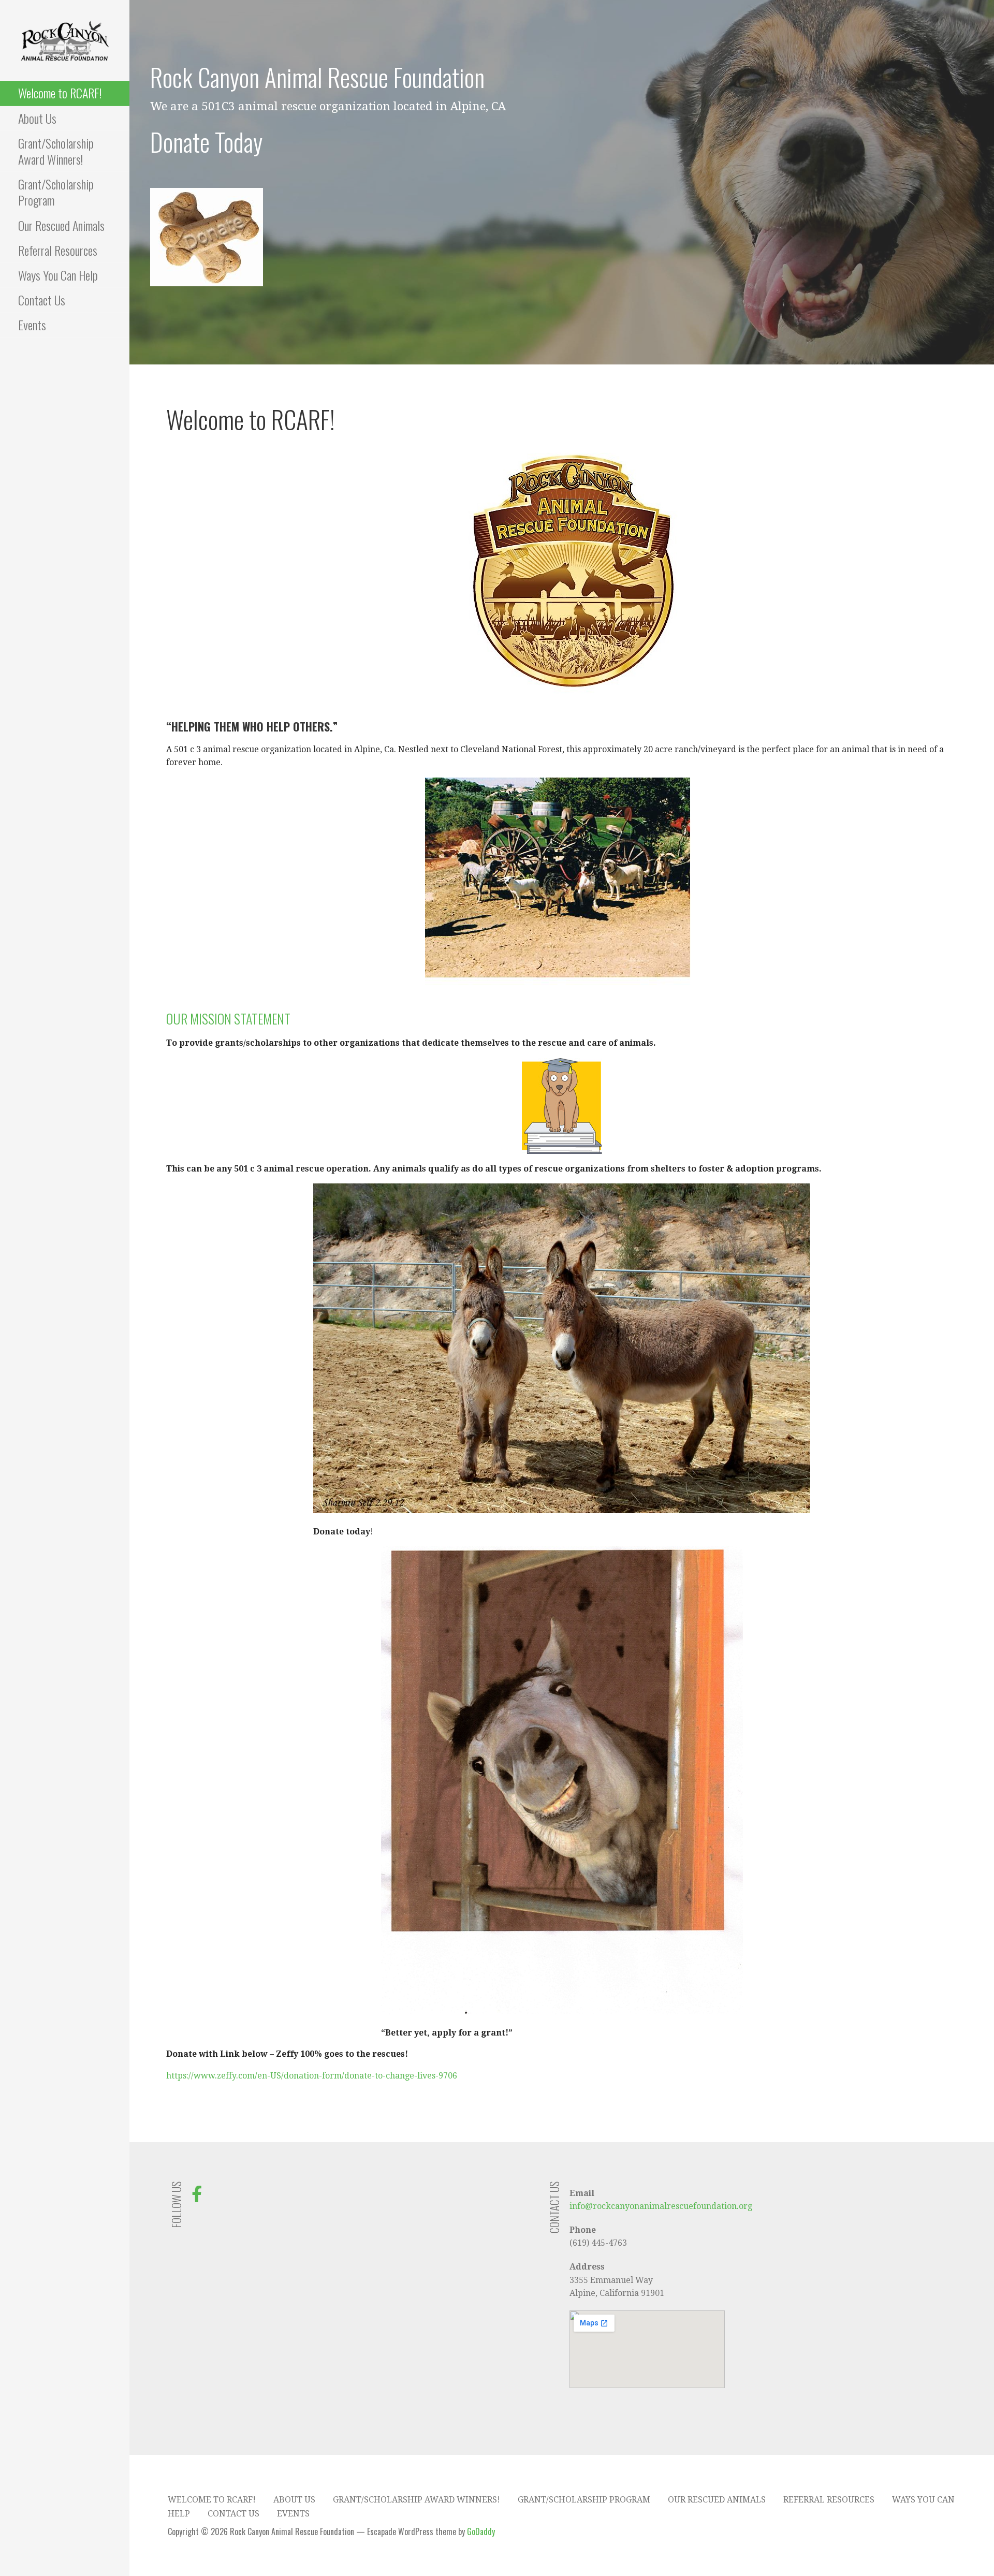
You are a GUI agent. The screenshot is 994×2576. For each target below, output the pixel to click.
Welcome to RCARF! (60, 93)
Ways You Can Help (58, 275)
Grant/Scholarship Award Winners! (56, 151)
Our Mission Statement (228, 1019)
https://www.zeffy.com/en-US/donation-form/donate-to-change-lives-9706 (312, 2076)
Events (32, 325)
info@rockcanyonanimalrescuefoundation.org (661, 2206)
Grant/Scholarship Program (56, 192)
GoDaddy (481, 2531)
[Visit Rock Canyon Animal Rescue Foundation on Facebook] (197, 2197)
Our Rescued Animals (61, 225)
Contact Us (42, 300)
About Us (37, 118)
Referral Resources (58, 250)
